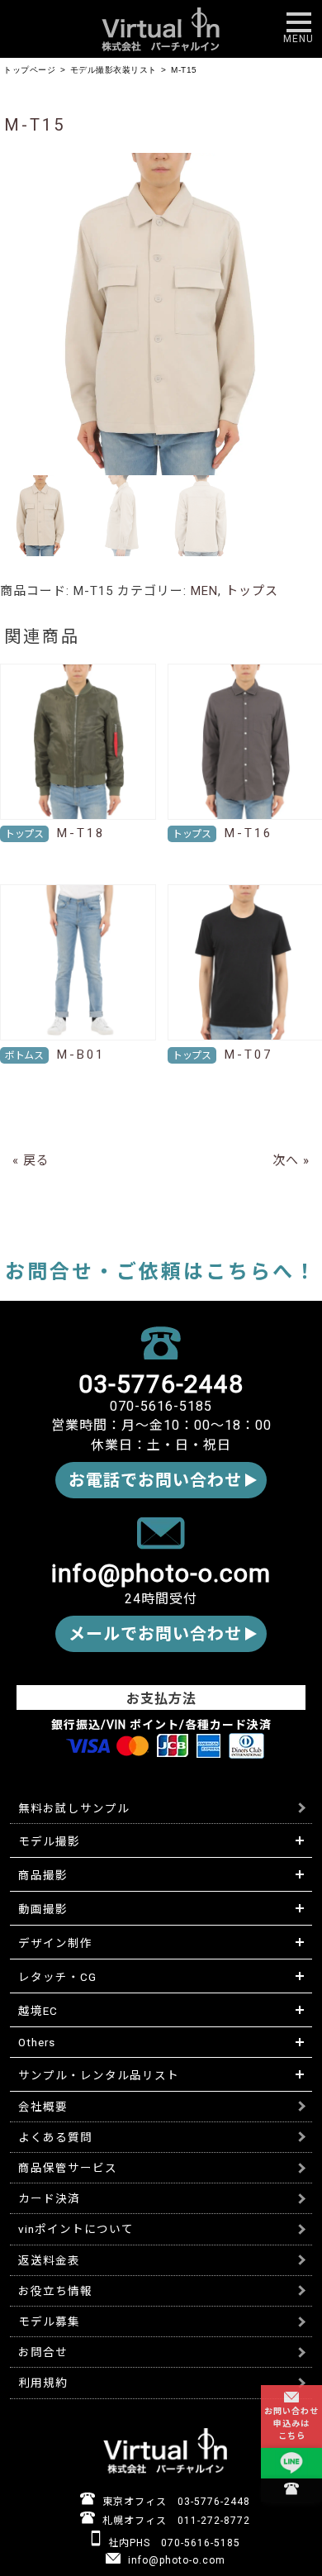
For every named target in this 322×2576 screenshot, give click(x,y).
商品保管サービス (68, 2168)
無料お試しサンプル (74, 1808)
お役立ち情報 (55, 2291)
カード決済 (49, 2198)
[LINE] (291, 2464)
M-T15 (35, 125)
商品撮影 (43, 1875)
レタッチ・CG (57, 1977)
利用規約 (43, 2383)
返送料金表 (49, 2260)
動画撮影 (43, 1909)
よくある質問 (55, 2137)
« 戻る (31, 1160)
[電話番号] (291, 2490)
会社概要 (43, 2107)
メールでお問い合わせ (155, 1634)
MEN (204, 591)
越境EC (38, 2011)
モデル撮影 (49, 1841)
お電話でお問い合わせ (155, 1480)
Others (37, 2042)
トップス (252, 591)
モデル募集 (49, 2321)
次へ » (291, 1160)
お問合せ (43, 2352)
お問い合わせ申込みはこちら (291, 2424)
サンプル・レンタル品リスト (99, 2075)
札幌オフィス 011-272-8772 (175, 2521)
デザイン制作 (55, 1943)
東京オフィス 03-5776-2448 (175, 2502)
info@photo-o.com (175, 2560)
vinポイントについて (76, 2229)
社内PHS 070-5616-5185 (173, 2543)
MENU (298, 39)
